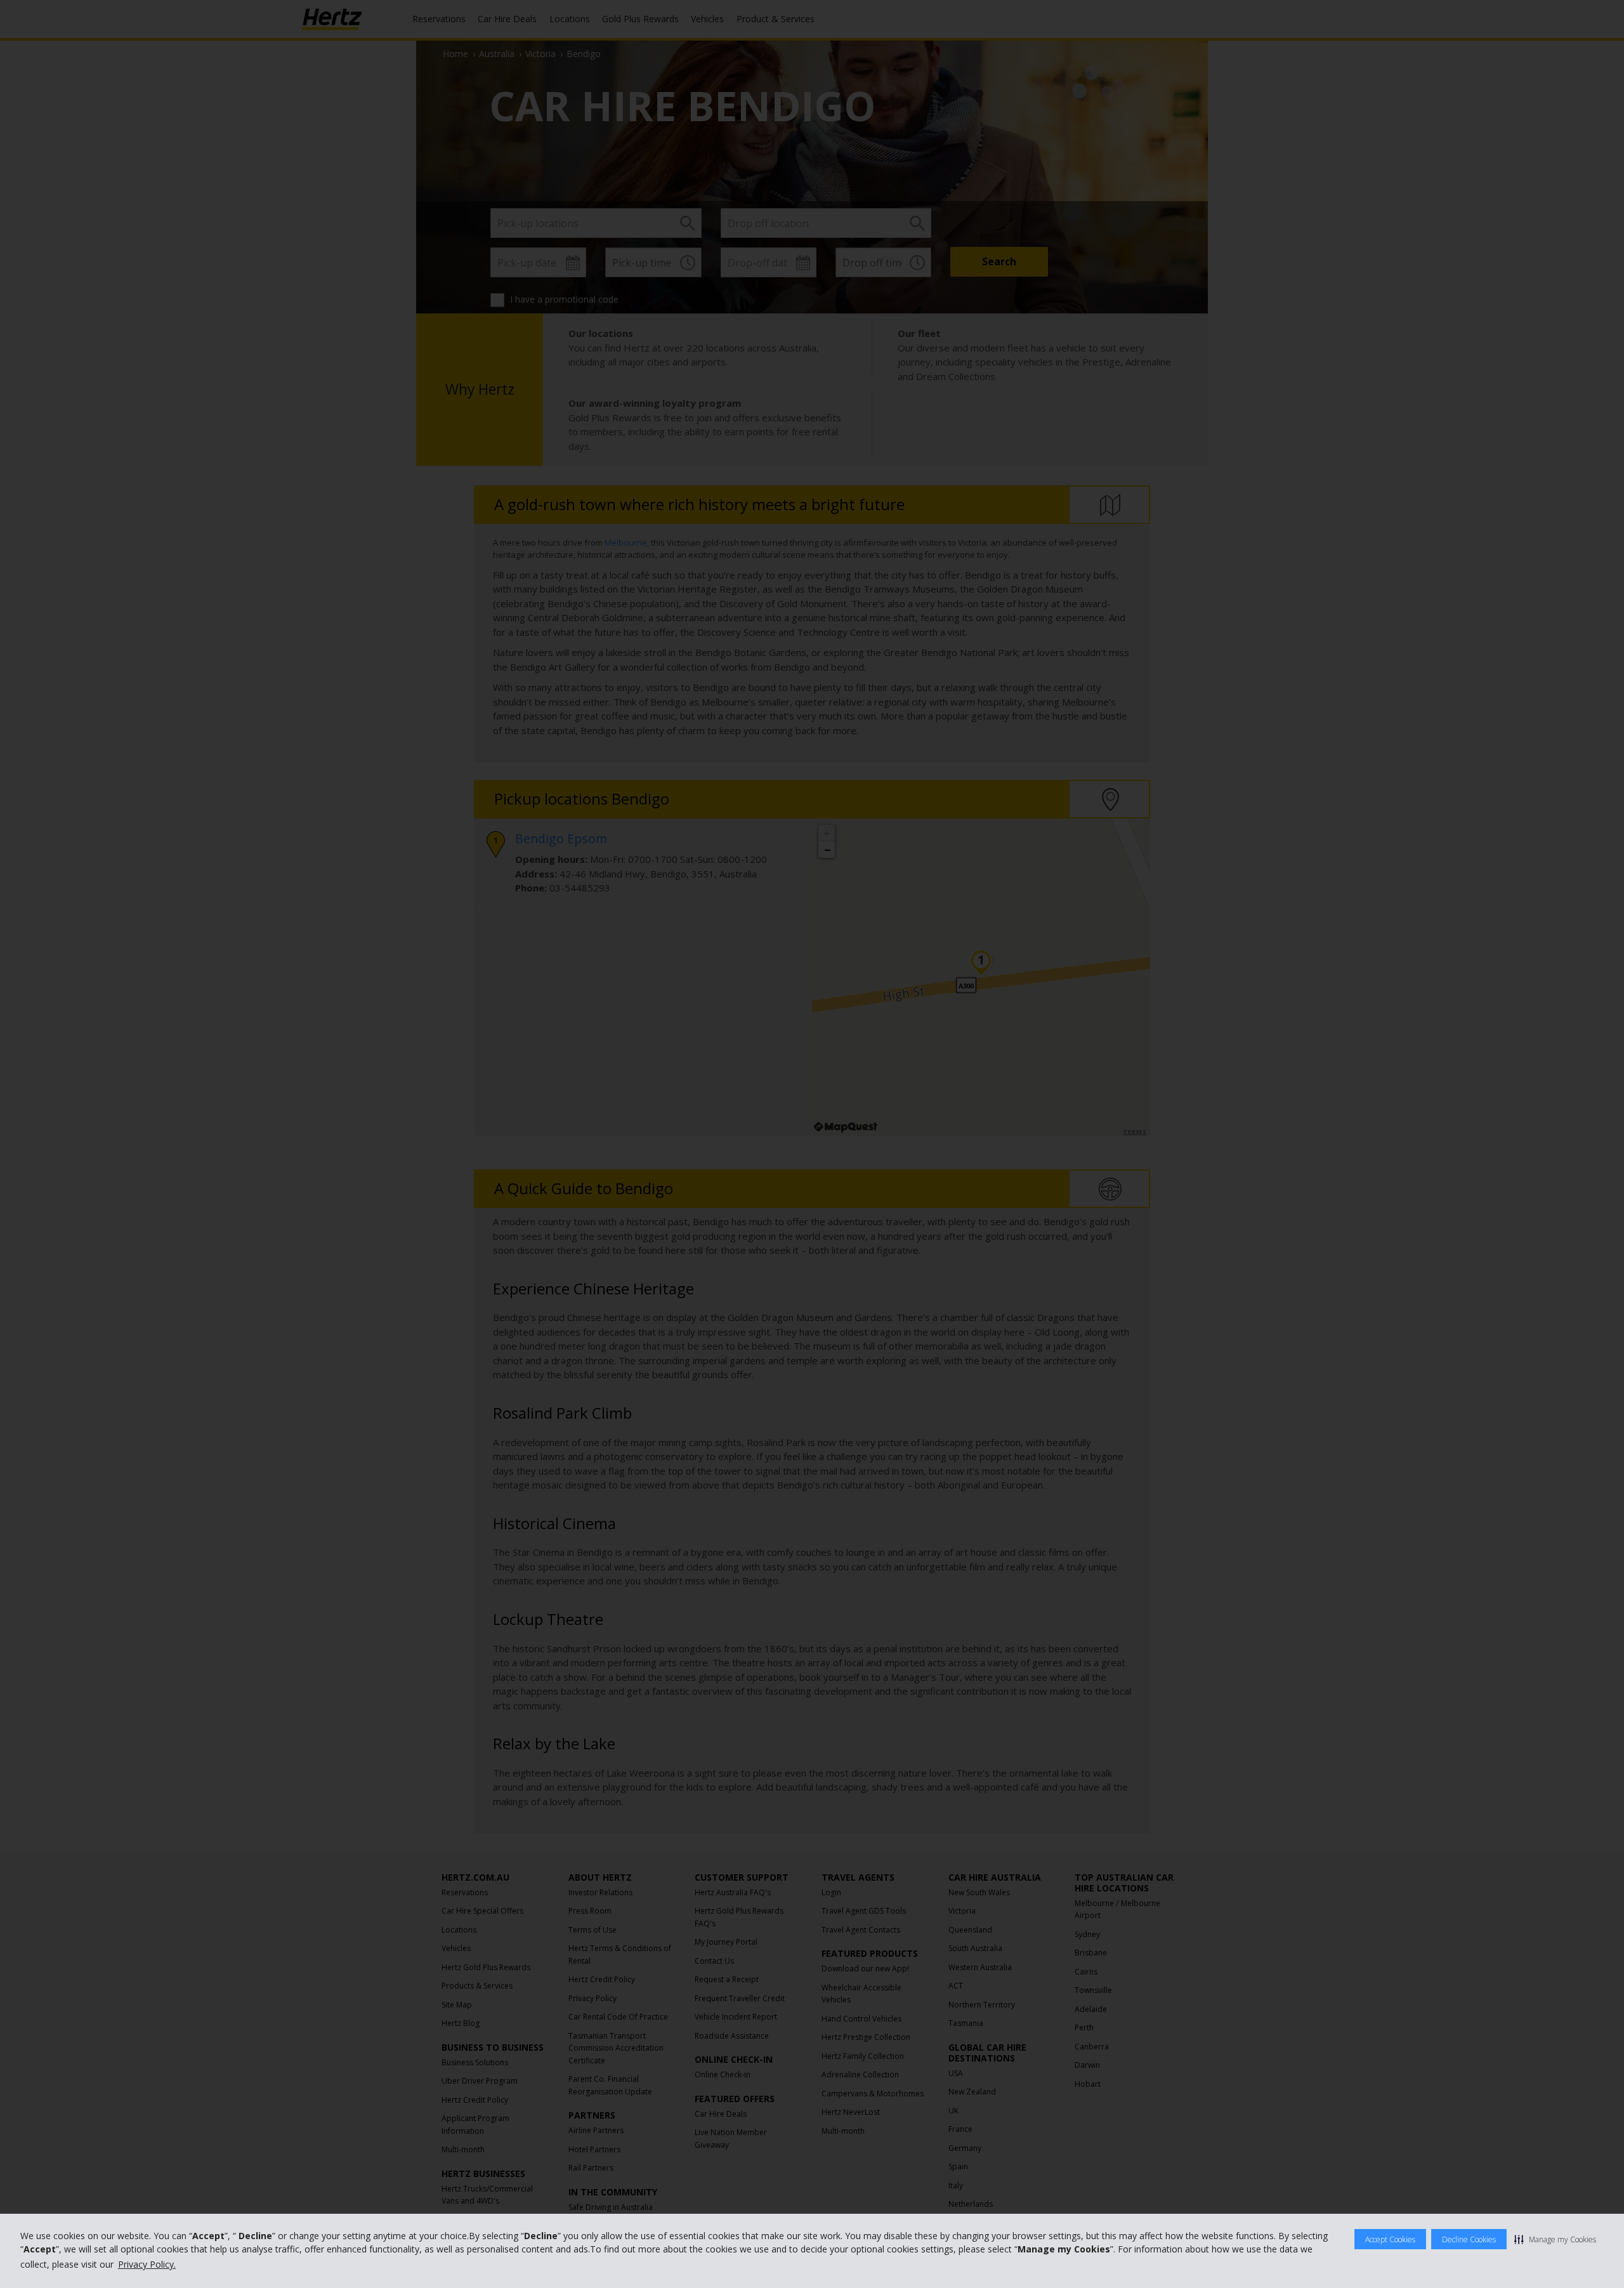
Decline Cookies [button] (1469, 2239)
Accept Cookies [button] (1390, 2239)
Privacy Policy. (147, 2264)
